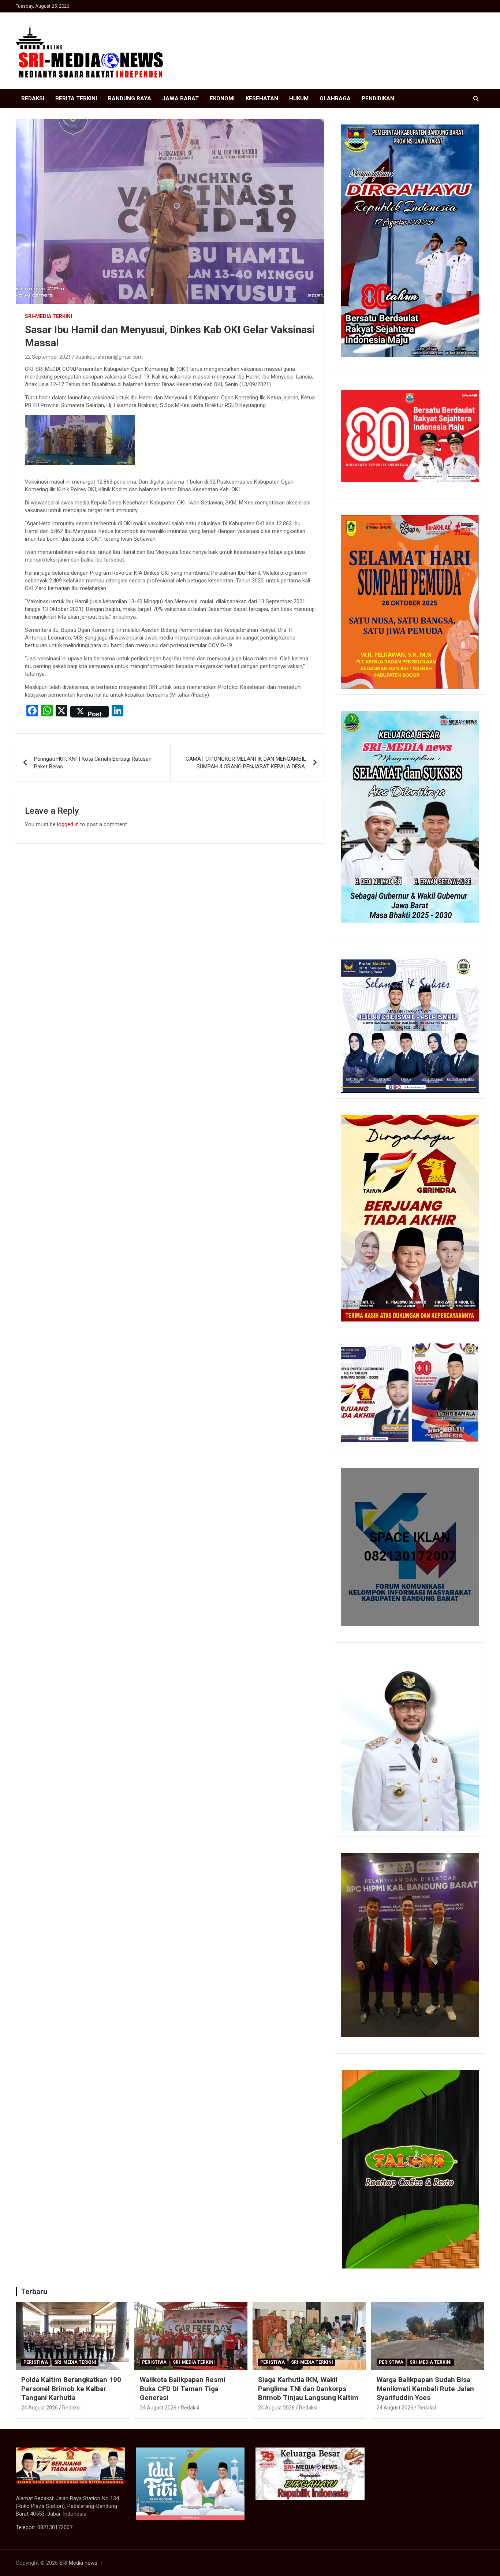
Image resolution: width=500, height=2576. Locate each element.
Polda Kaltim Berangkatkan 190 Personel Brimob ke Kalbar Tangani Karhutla (71, 2389)
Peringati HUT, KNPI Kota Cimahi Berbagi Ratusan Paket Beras (93, 763)
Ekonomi (222, 98)
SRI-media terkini (48, 316)
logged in (68, 824)
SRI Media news (78, 2563)
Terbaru (34, 2292)
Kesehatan (262, 98)
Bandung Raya (130, 98)
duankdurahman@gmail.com (109, 357)
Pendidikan (378, 98)
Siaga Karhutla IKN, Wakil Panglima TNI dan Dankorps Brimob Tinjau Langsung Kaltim (308, 2389)
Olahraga (335, 98)
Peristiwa (36, 2362)
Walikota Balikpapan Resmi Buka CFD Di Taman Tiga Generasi (183, 2389)
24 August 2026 (40, 2408)
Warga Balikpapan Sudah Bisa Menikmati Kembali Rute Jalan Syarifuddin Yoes (425, 2389)
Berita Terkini (76, 98)
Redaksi (33, 98)
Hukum (299, 98)
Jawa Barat (180, 98)
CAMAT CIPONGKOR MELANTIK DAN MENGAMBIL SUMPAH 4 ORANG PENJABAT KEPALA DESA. (246, 763)
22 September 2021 (48, 357)
